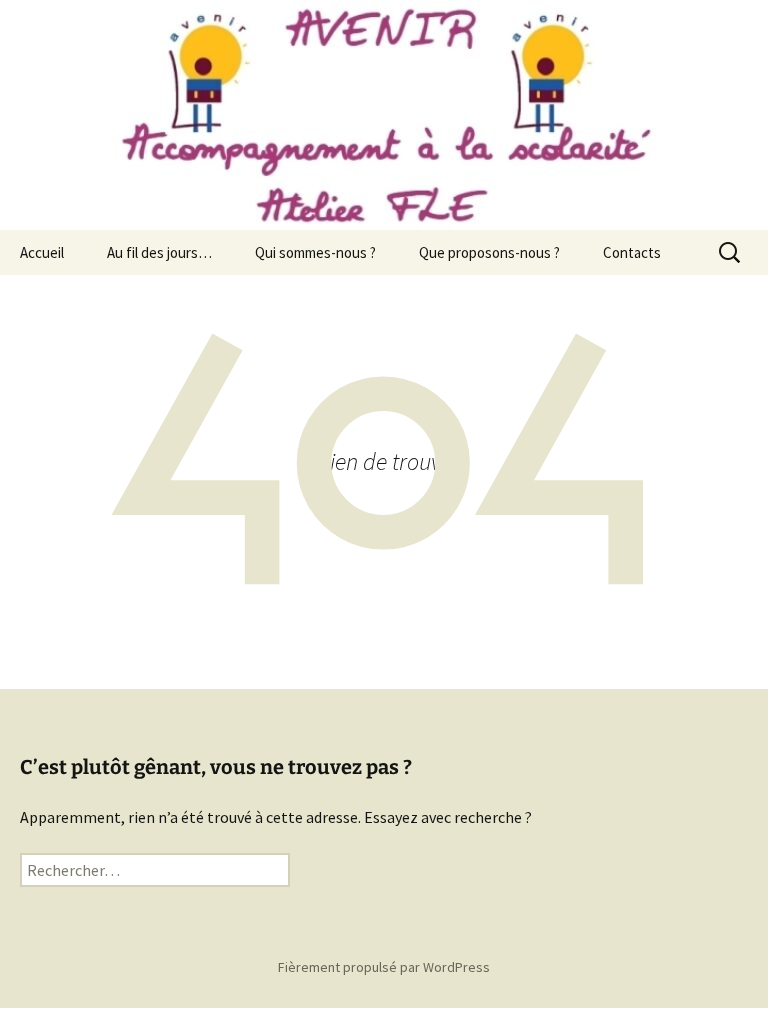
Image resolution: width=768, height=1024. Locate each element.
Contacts (632, 252)
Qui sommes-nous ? (315, 252)
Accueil (42, 252)
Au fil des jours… (159, 252)
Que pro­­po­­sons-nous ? (489, 252)
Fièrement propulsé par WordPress (384, 967)
